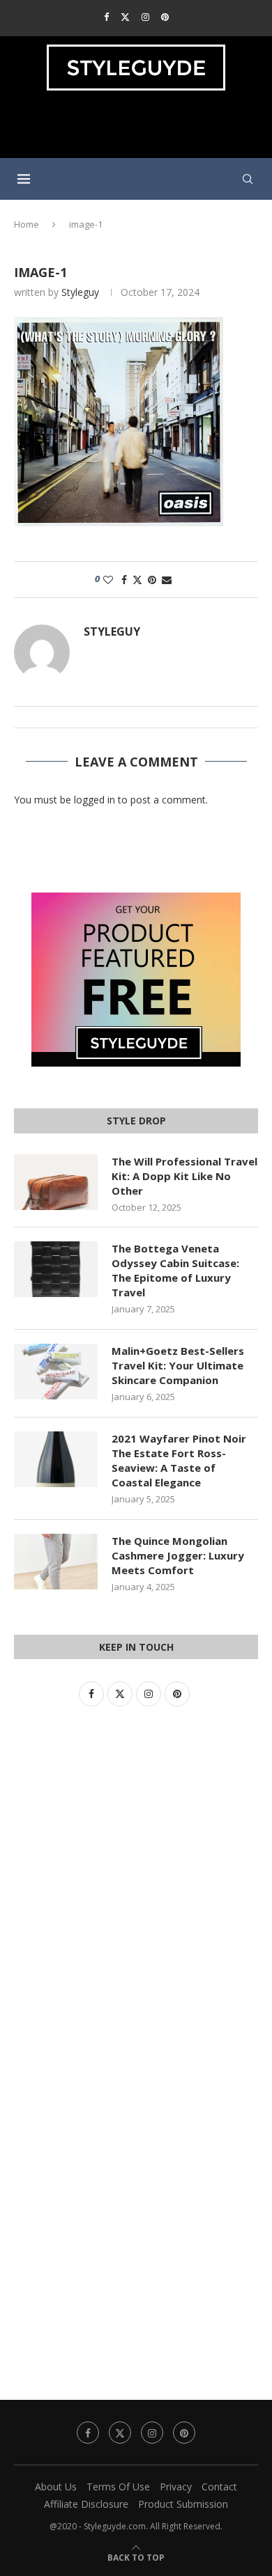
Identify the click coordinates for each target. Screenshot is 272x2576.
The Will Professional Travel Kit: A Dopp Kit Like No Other (184, 1176)
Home (27, 224)
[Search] (248, 179)
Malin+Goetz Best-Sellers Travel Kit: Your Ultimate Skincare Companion (178, 1365)
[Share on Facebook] (124, 580)
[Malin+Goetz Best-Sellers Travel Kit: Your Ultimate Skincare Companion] (56, 1372)
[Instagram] (145, 17)
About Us (56, 2487)
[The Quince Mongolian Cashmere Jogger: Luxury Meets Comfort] (56, 1562)
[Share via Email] (167, 580)
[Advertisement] (139, 130)
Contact (219, 2487)
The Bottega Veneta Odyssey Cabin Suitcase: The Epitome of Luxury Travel (175, 1270)
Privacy (176, 2487)
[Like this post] (108, 580)
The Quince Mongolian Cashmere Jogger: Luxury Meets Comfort (178, 1555)
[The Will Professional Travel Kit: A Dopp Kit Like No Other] (56, 1182)
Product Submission (183, 2504)
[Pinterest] (165, 17)
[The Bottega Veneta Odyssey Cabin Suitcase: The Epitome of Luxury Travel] (56, 1269)
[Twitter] (125, 17)
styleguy (80, 292)
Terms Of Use (118, 2487)
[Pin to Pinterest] (152, 580)
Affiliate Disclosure (86, 2504)
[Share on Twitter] (137, 580)
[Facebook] (106, 17)
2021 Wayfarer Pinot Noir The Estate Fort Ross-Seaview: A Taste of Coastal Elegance (179, 1460)
